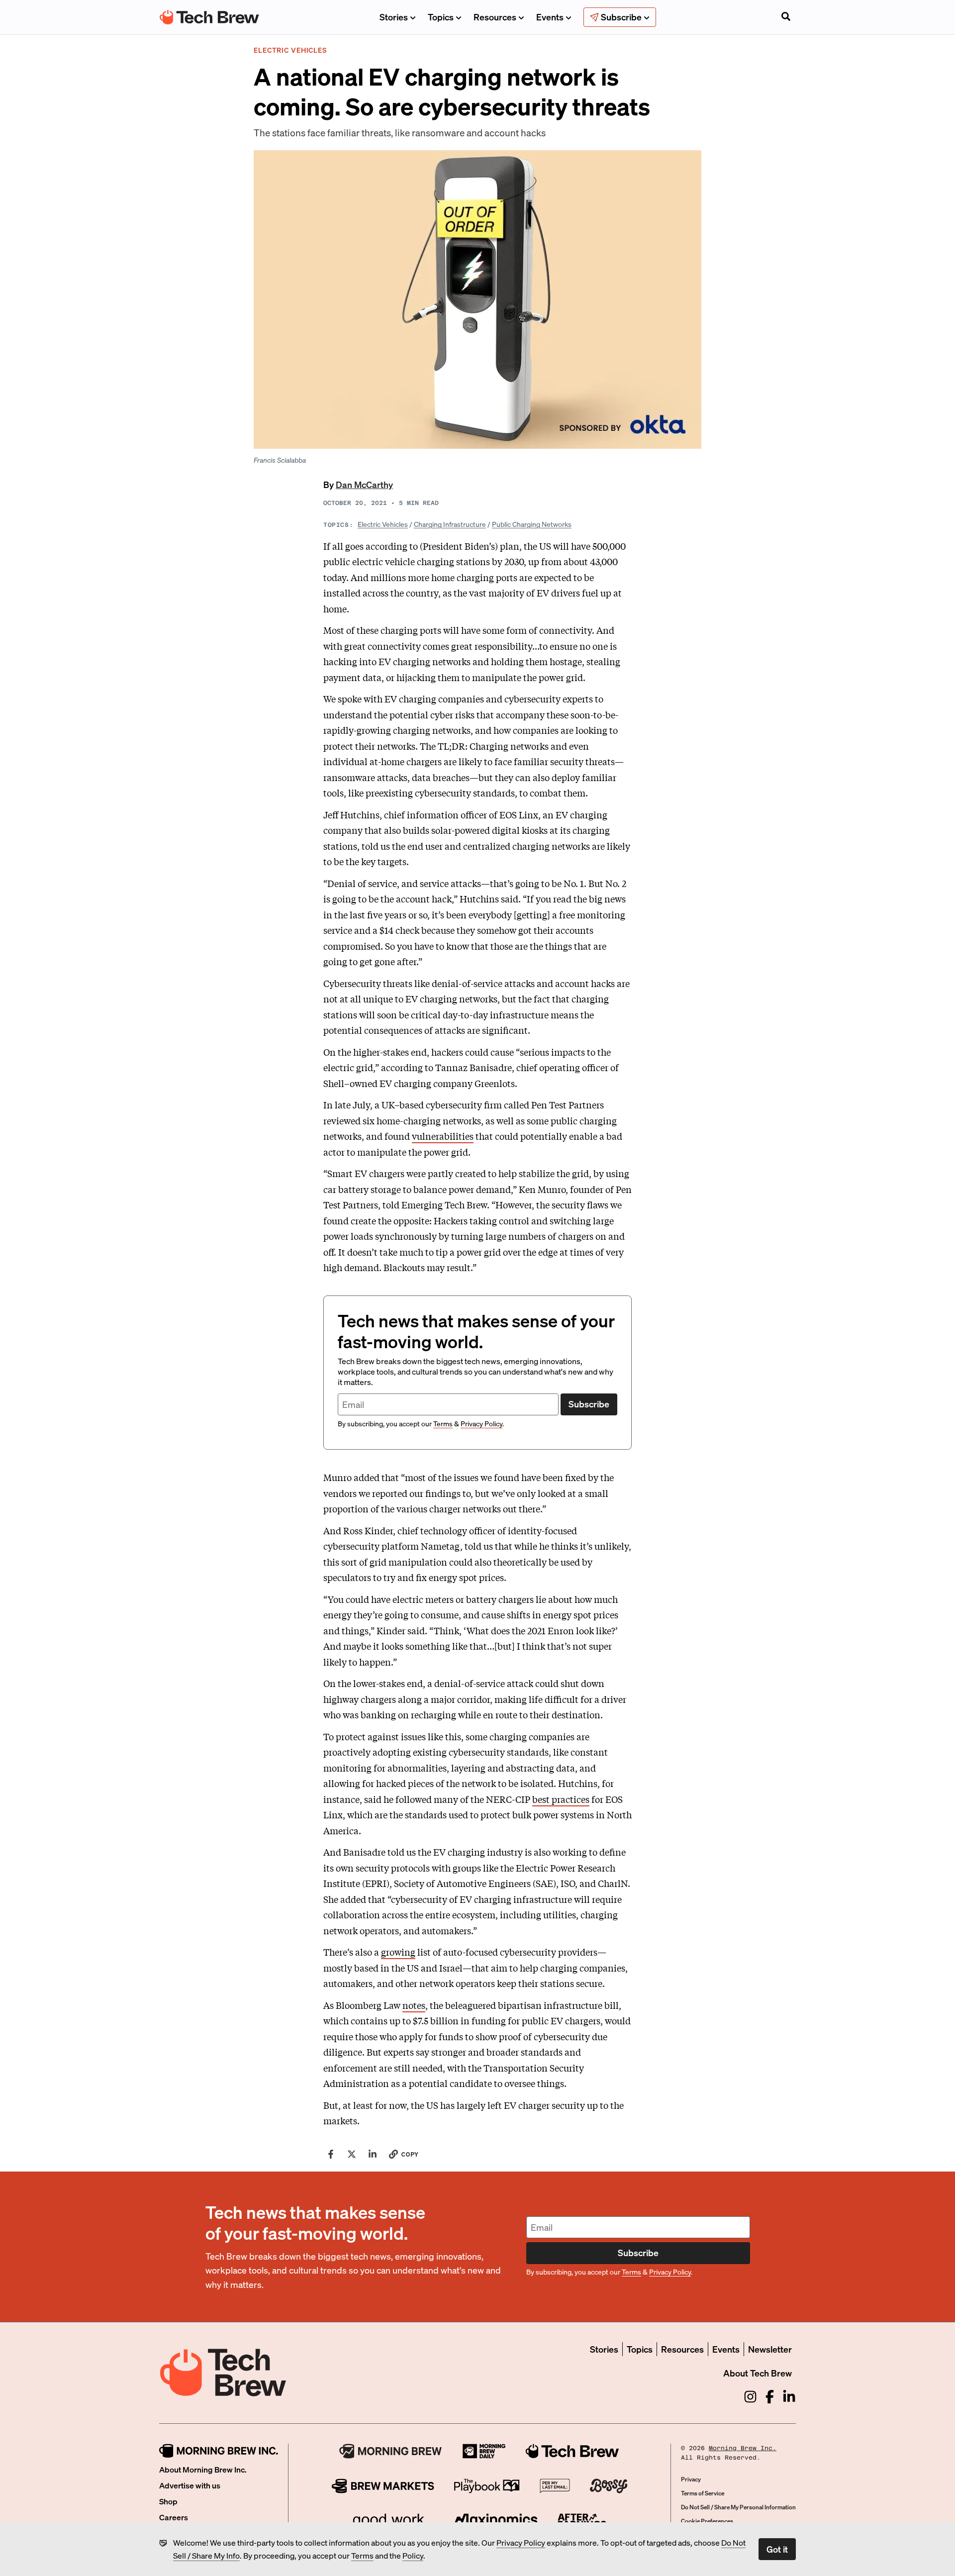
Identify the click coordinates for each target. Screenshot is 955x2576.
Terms (362, 2555)
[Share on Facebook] (331, 2154)
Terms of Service (703, 2493)
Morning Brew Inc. (743, 2448)
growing (398, 1952)
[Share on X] (352, 2154)
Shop (168, 2501)
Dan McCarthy (364, 484)
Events (550, 17)
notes (414, 2005)
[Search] (786, 17)
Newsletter (770, 2349)
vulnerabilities (443, 1136)
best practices (561, 1799)
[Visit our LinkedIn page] (789, 2397)
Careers (174, 2517)
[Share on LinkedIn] (373, 2154)
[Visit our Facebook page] (770, 2397)
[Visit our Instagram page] (750, 2397)
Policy (413, 2555)
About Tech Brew (758, 2373)
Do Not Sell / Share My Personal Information (738, 2507)
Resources (495, 17)
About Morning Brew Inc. (203, 2469)
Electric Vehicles (383, 524)
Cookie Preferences (707, 2521)
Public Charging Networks (532, 524)
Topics (441, 17)
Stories (394, 17)
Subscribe (589, 1404)
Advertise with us (190, 2485)
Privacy (691, 2479)
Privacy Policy (521, 2542)
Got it (777, 2549)
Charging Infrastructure (450, 524)
